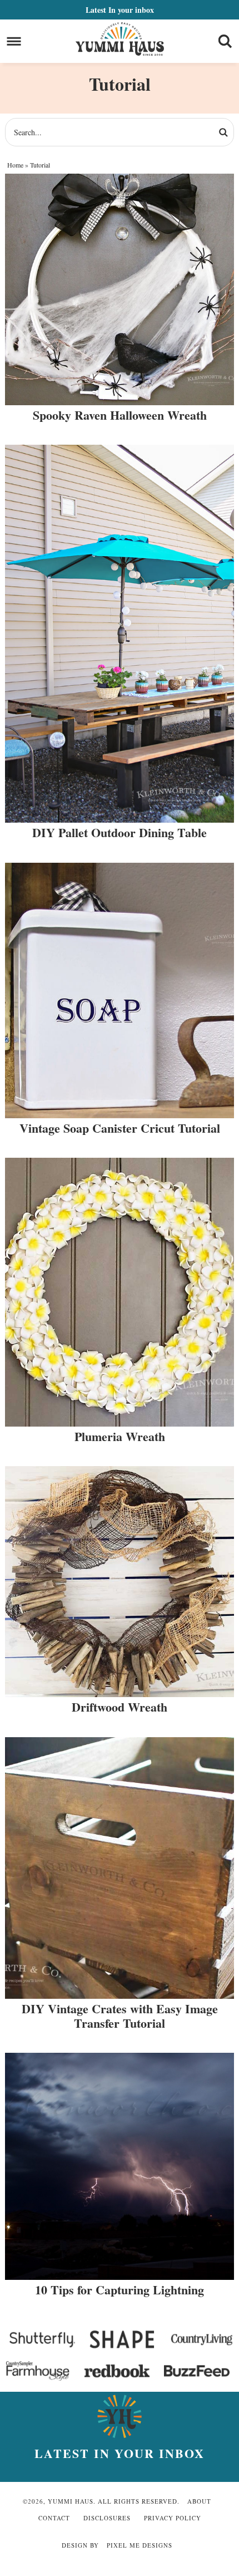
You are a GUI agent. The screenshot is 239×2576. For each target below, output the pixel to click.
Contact (54, 2518)
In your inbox (120, 10)
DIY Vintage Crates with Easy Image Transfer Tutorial (120, 2016)
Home (15, 165)
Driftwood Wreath (120, 1707)
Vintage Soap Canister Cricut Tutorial (120, 1128)
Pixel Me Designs (140, 2545)
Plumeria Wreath (120, 1436)
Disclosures (107, 2518)
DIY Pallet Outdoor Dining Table (120, 832)
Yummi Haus (120, 39)
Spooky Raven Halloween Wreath (120, 415)
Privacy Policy (173, 2518)
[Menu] (14, 41)
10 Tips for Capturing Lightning (120, 2290)
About (199, 2501)
